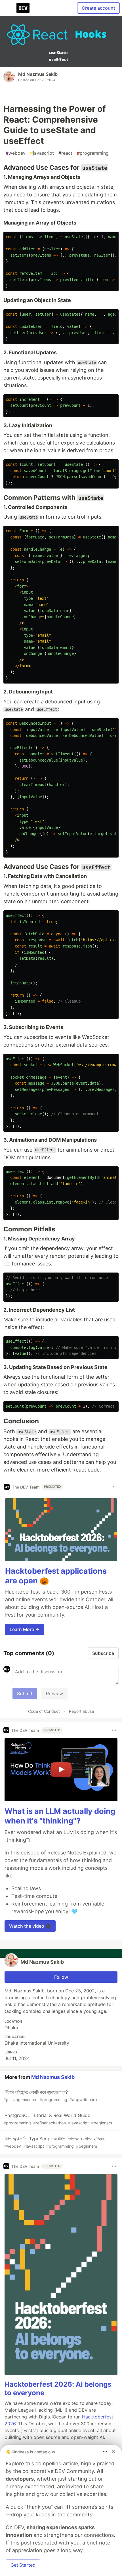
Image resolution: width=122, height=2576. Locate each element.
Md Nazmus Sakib (38, 74)
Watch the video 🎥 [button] (30, 1926)
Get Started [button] (23, 2565)
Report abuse (81, 1711)
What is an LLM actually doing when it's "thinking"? (60, 1816)
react (65, 153)
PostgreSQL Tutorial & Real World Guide (58, 2119)
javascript (42, 153)
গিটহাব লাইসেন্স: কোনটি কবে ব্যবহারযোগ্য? (51, 2096)
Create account (98, 8)
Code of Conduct (44, 1711)
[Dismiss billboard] (113, 2452)
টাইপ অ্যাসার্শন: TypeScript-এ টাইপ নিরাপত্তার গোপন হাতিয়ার (54, 2142)
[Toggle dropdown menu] (113, 1487)
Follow (61, 1977)
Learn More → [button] (25, 1629)
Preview (54, 1693)
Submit (25, 1693)
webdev (16, 153)
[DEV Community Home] (23, 8)
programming (93, 153)
